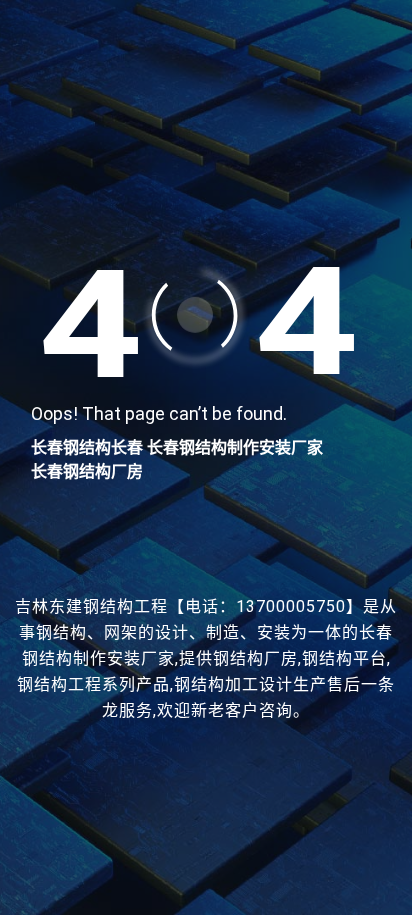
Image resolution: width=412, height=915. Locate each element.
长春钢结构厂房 (87, 471)
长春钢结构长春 (87, 447)
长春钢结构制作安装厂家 (235, 447)
